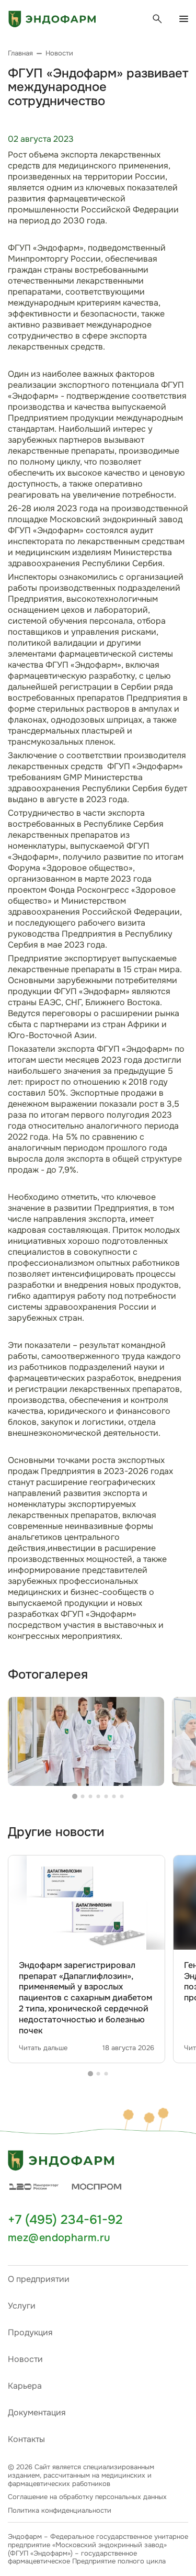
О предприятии (39, 2279)
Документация (37, 2412)
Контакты (26, 2439)
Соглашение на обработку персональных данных (87, 2497)
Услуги (22, 2306)
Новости (25, 2359)
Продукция (30, 2332)
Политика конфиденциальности (60, 2511)
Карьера (25, 2386)
